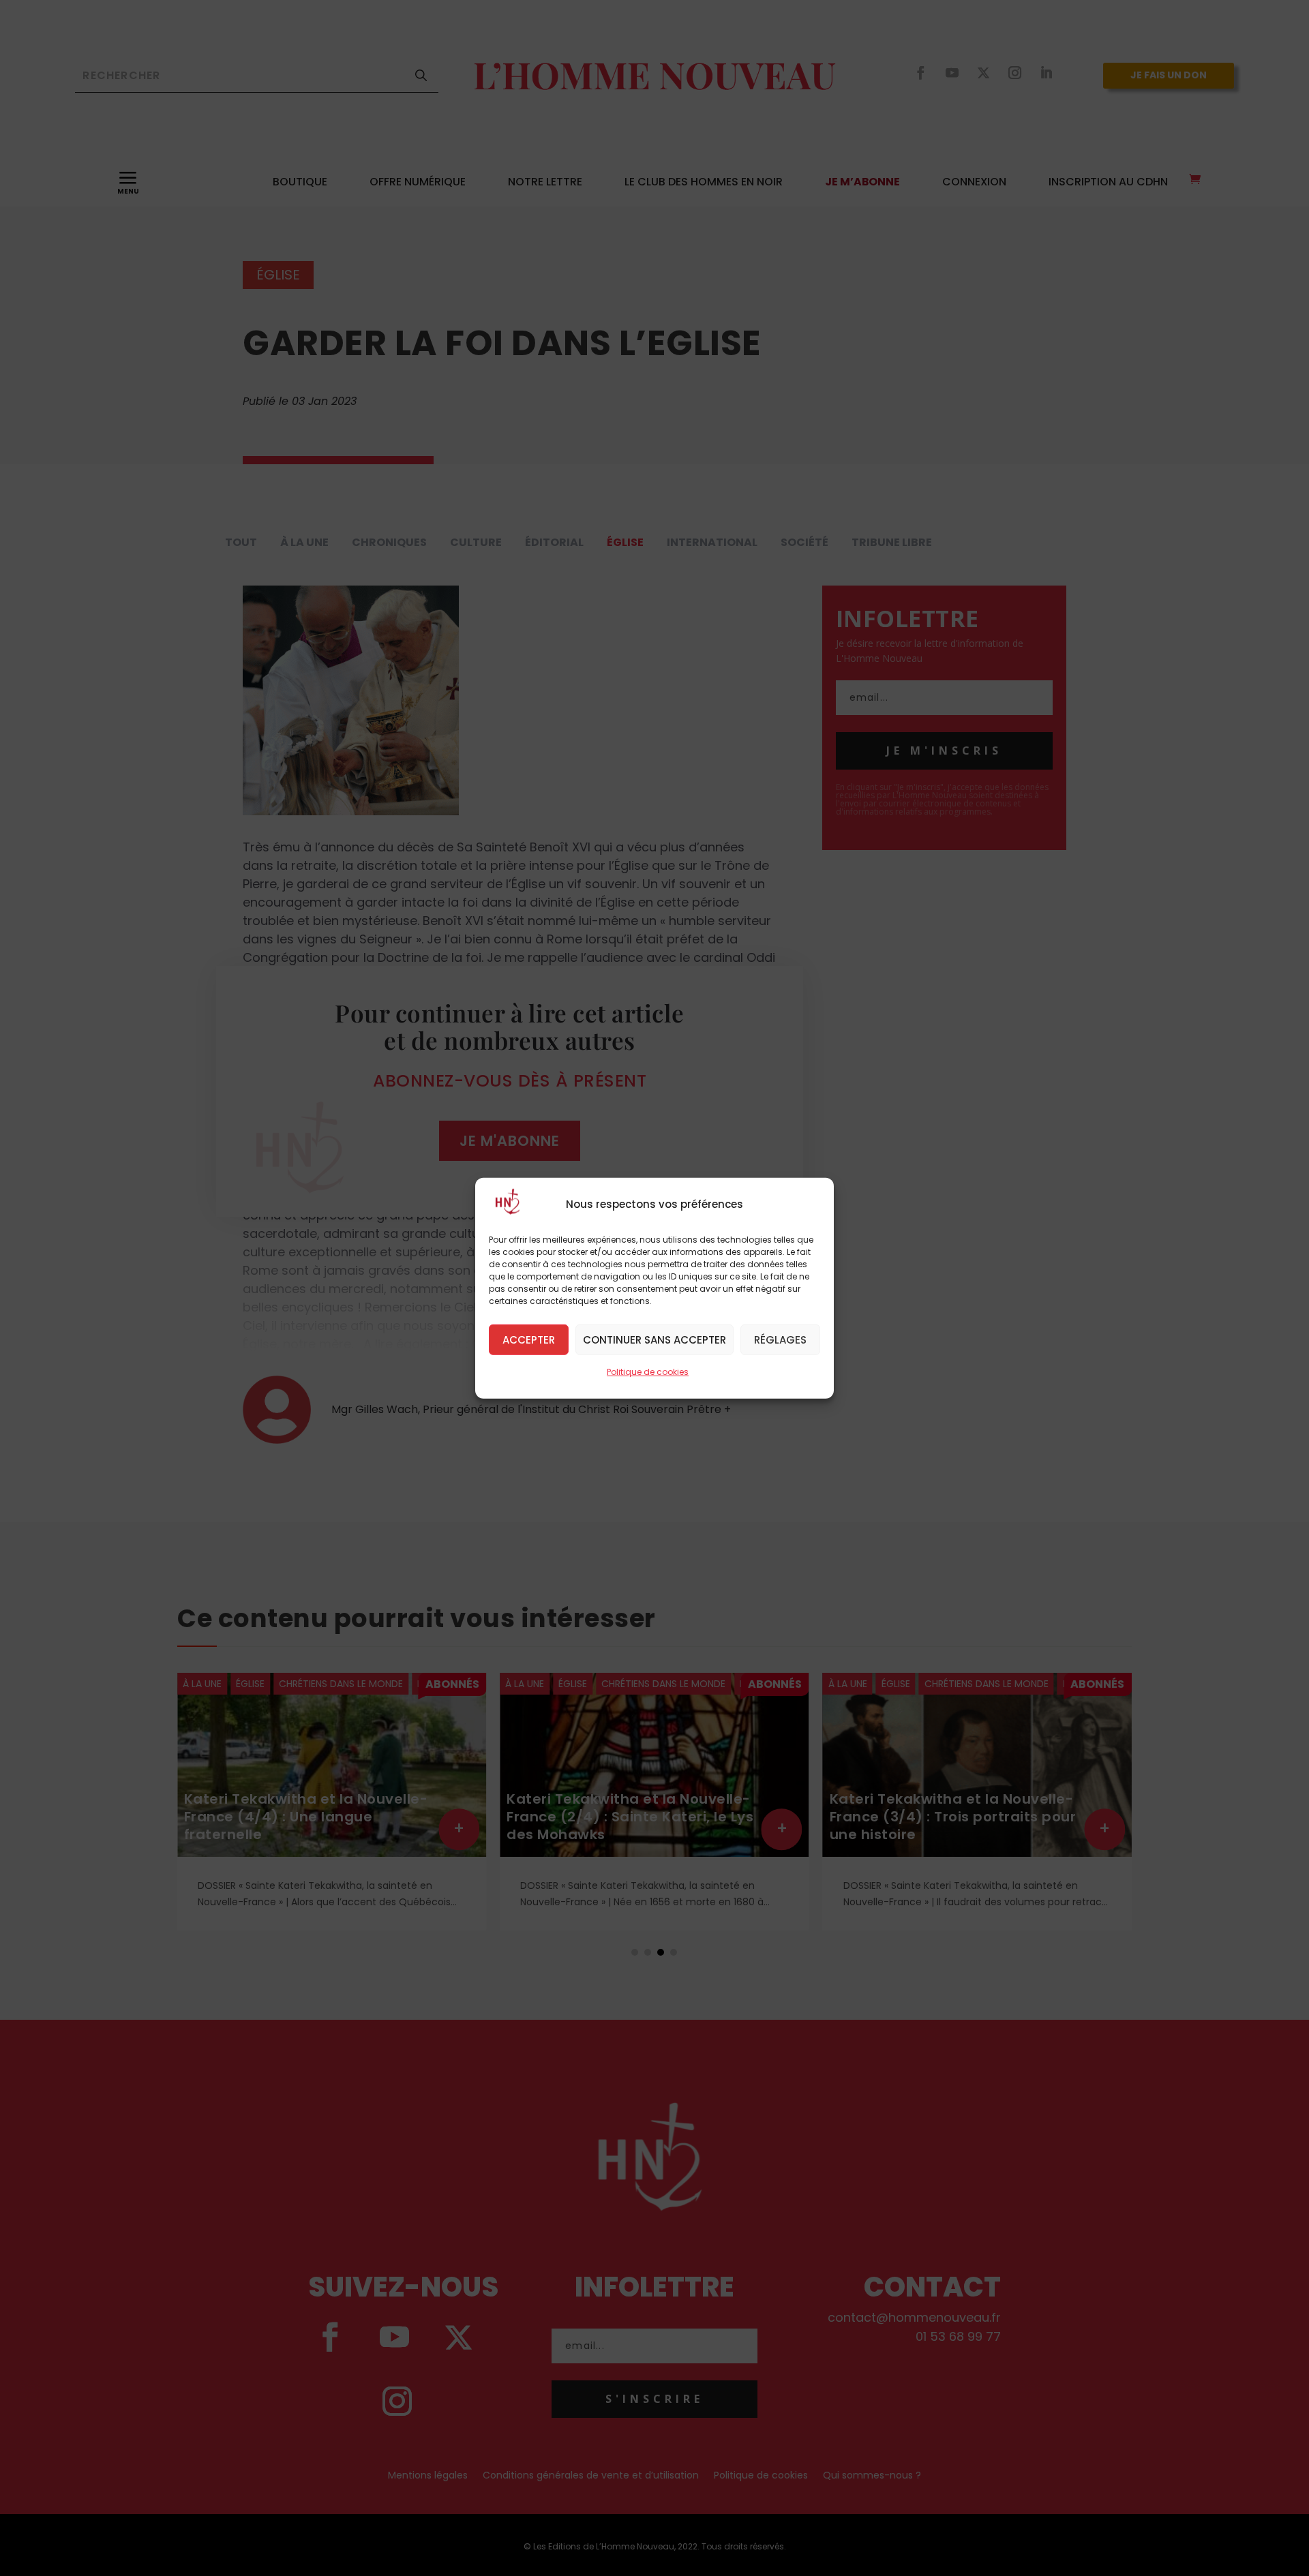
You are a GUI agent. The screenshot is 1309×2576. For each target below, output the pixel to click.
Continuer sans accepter (654, 1339)
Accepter (529, 1339)
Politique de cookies (648, 1371)
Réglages (780, 1339)
